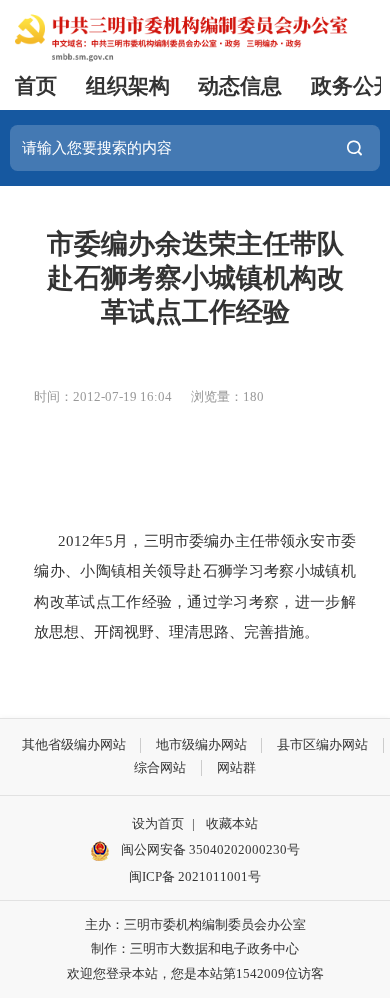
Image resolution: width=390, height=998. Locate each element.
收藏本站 (232, 823)
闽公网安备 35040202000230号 (209, 849)
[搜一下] (354, 148)
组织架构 (128, 86)
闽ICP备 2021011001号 (195, 876)
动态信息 (240, 86)
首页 (36, 86)
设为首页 (158, 823)
